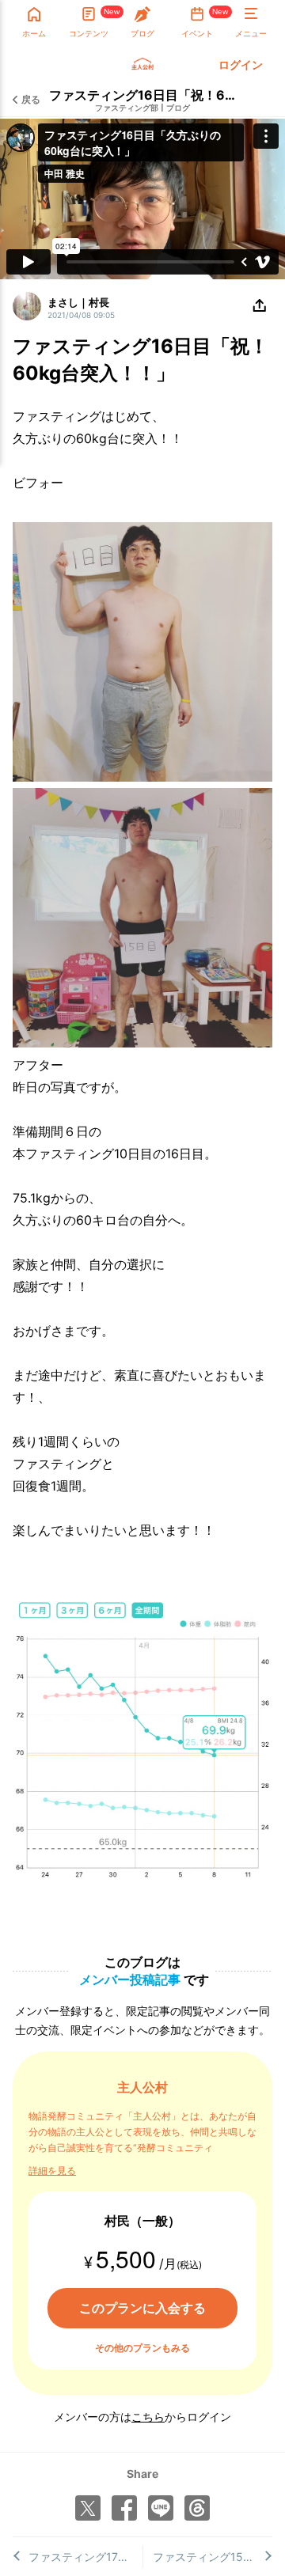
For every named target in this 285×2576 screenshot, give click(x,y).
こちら (148, 2417)
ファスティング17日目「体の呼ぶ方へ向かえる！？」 (85, 2557)
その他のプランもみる (142, 2348)
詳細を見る (52, 2171)
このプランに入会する (142, 2308)
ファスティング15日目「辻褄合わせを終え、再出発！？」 (213, 2557)
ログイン (241, 64)
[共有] (260, 306)
